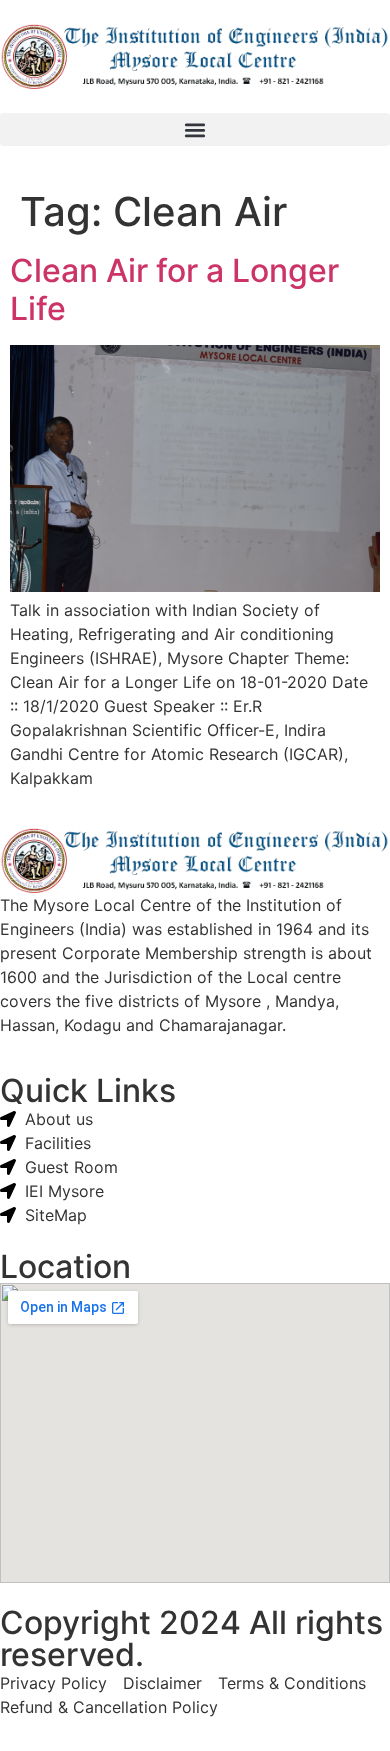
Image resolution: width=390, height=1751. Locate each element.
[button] (195, 129)
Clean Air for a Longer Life (174, 289)
